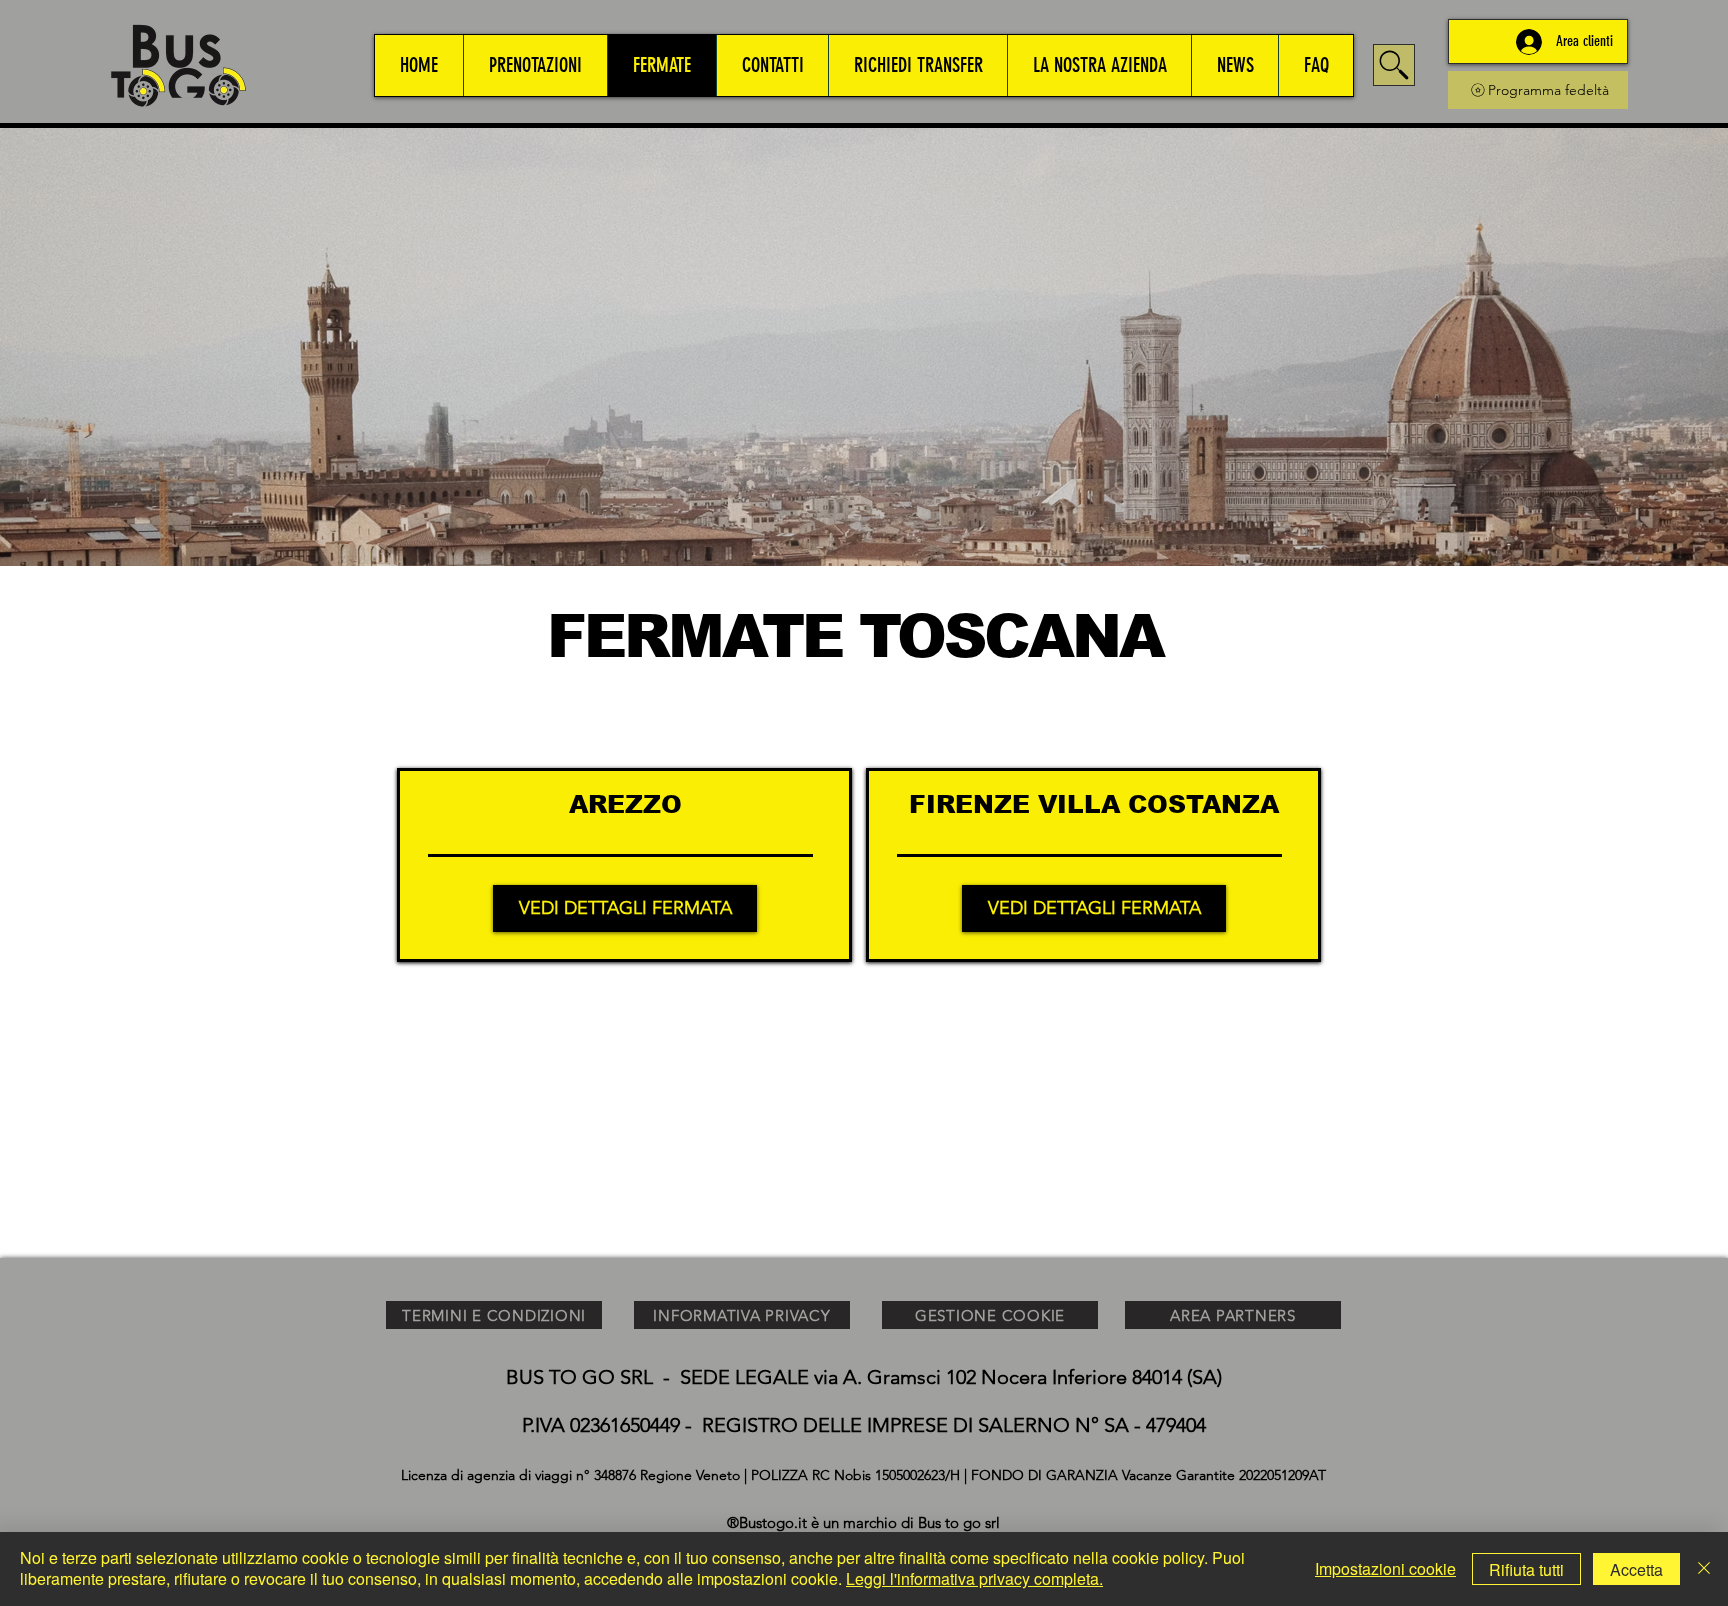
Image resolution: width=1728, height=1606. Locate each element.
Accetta (1636, 1569)
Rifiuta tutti (1526, 1569)
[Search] (1394, 65)
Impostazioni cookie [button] (1385, 1568)
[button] (535, 65)
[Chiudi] (1704, 1569)
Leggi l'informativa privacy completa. (974, 1578)
